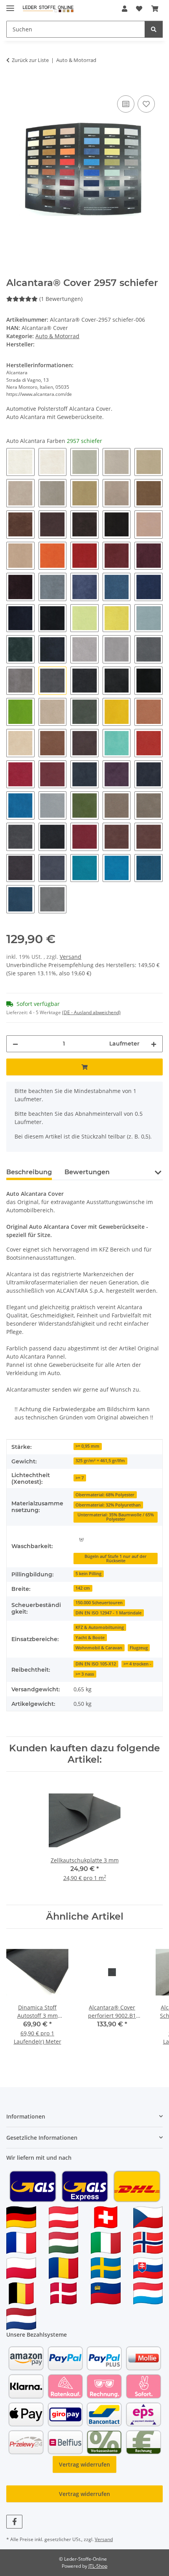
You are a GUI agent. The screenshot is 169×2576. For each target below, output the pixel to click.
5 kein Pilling (88, 1574)
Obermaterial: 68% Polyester (105, 1495)
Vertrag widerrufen (84, 2464)
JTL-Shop (98, 2566)
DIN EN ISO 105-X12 (96, 1664)
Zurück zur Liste (30, 60)
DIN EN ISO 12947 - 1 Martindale (108, 1613)
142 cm (83, 1588)
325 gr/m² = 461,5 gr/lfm (100, 1461)
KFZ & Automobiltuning (100, 1627)
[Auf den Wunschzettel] (146, 104)
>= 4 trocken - (137, 1664)
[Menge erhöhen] (154, 1044)
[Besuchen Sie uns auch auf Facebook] (14, 2522)
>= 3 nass (85, 1674)
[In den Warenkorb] (13, 85)
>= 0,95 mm (87, 1446)
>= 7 (80, 1478)
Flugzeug (139, 1648)
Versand (71, 957)
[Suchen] (154, 29)
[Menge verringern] (15, 1044)
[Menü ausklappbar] (10, 5)
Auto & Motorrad (57, 336)
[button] (125, 9)
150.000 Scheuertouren (99, 1603)
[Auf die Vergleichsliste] (126, 104)
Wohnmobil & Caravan (99, 1648)
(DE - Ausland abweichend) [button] (91, 1012)
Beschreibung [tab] (29, 1172)
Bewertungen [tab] (87, 1172)
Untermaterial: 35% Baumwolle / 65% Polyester (116, 1517)
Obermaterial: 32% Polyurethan (108, 1505)
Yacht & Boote (90, 1638)
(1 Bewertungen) (61, 299)
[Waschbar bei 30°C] (81, 1539)
